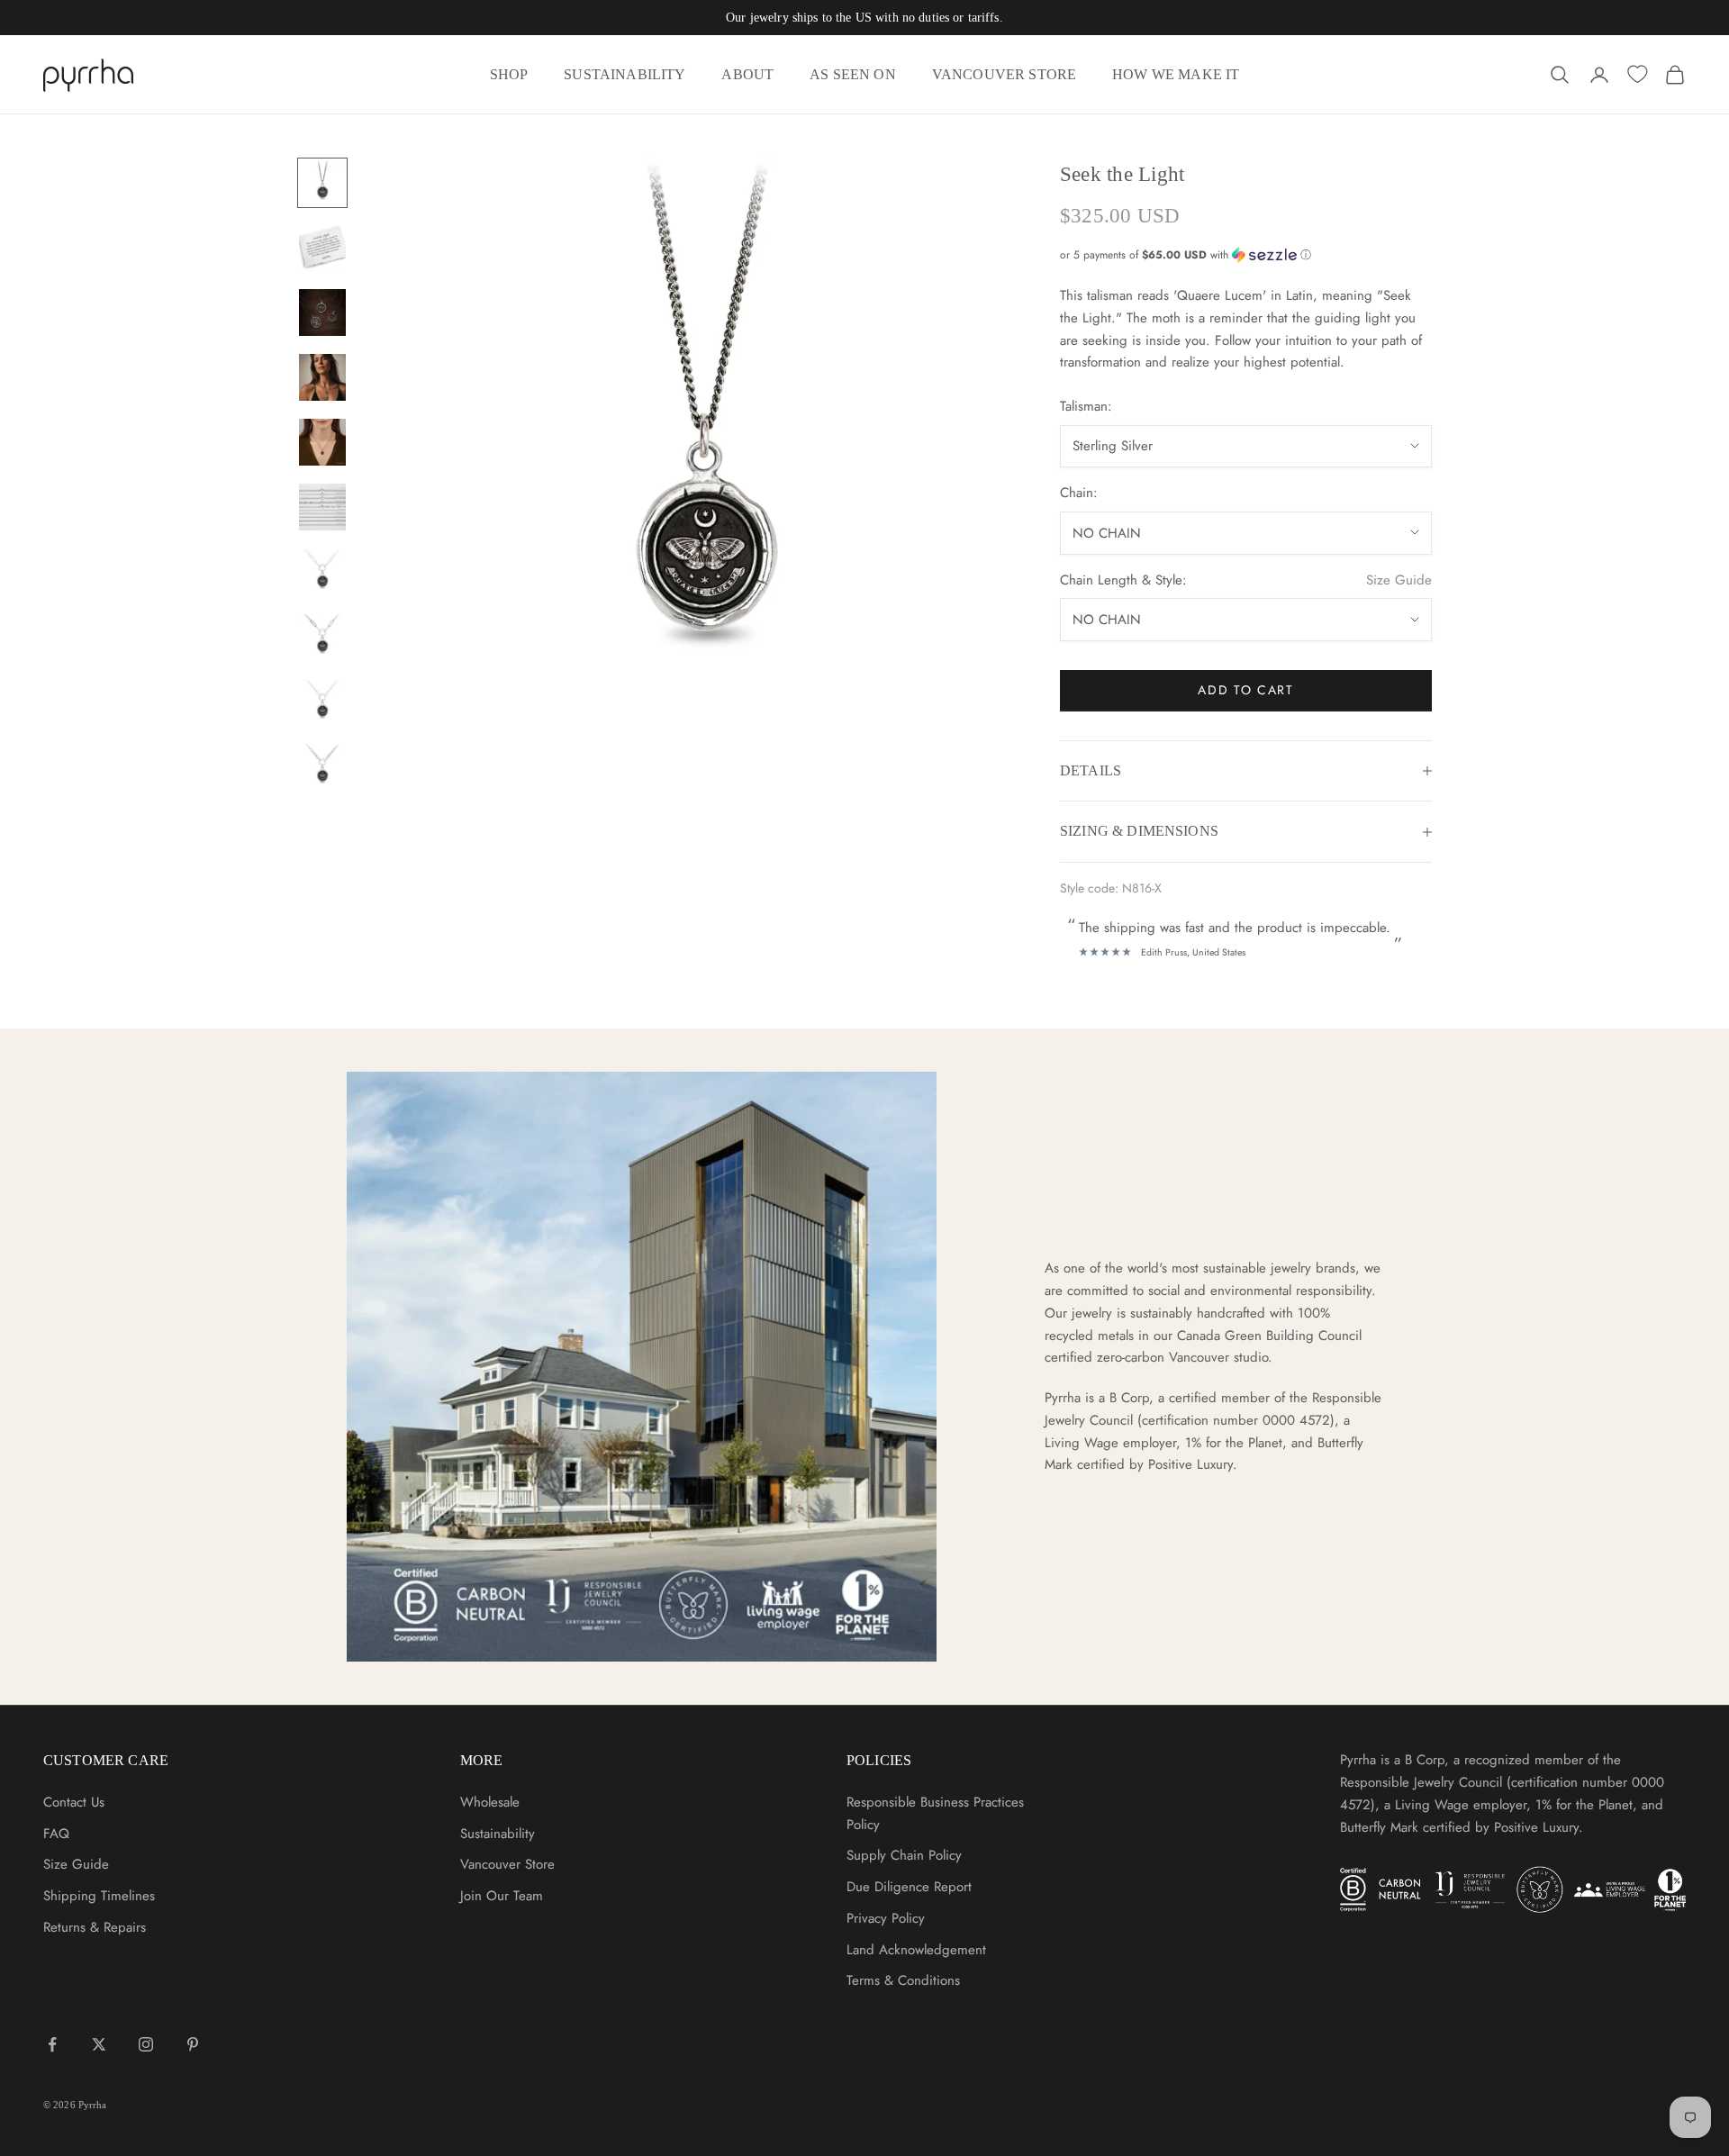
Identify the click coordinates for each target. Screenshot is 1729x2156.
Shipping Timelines (99, 1896)
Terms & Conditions (903, 1980)
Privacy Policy (886, 1918)
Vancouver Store (507, 1864)
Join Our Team (502, 1896)
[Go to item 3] (322, 313)
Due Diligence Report (909, 1887)
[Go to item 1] (322, 183)
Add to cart (1245, 690)
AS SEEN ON (853, 74)
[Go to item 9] (322, 702)
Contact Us (74, 1802)
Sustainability (498, 1834)
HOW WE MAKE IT (1176, 74)
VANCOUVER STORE (1004, 74)
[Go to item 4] (322, 377)
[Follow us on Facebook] (52, 2044)
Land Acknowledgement (916, 1950)
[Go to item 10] (322, 766)
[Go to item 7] (322, 572)
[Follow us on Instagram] (146, 2044)
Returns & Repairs (95, 1927)
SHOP (509, 74)
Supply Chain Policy (904, 1855)
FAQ (56, 1834)
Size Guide (1399, 580)
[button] (1246, 255)
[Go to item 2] (322, 248)
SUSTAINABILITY (625, 74)
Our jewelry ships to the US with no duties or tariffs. (864, 18)
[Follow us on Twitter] (99, 2044)
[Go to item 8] (322, 637)
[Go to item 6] (322, 507)
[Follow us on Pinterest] (193, 2044)
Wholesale (490, 1802)
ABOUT (747, 74)
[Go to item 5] (322, 442)
